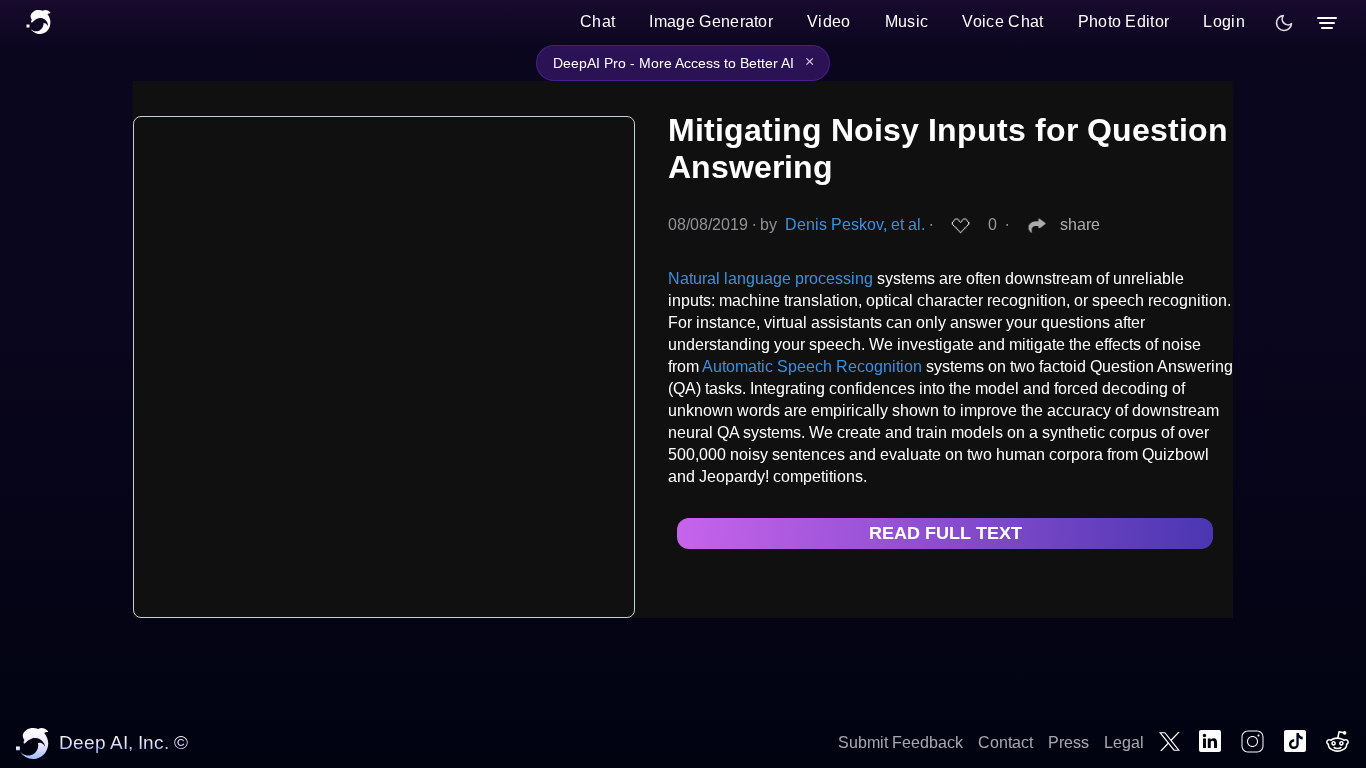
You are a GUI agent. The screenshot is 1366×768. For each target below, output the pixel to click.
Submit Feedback (900, 742)
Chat (597, 21)
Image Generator (711, 21)
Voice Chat (1002, 21)
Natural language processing (770, 278)
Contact (1005, 742)
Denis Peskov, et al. (855, 224)
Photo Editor (1124, 21)
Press (1068, 742)
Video (829, 21)
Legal (1124, 742)
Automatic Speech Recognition (812, 366)
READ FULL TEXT (945, 533)
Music (907, 21)
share (1080, 224)
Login (1224, 21)
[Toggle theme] (1284, 23)
